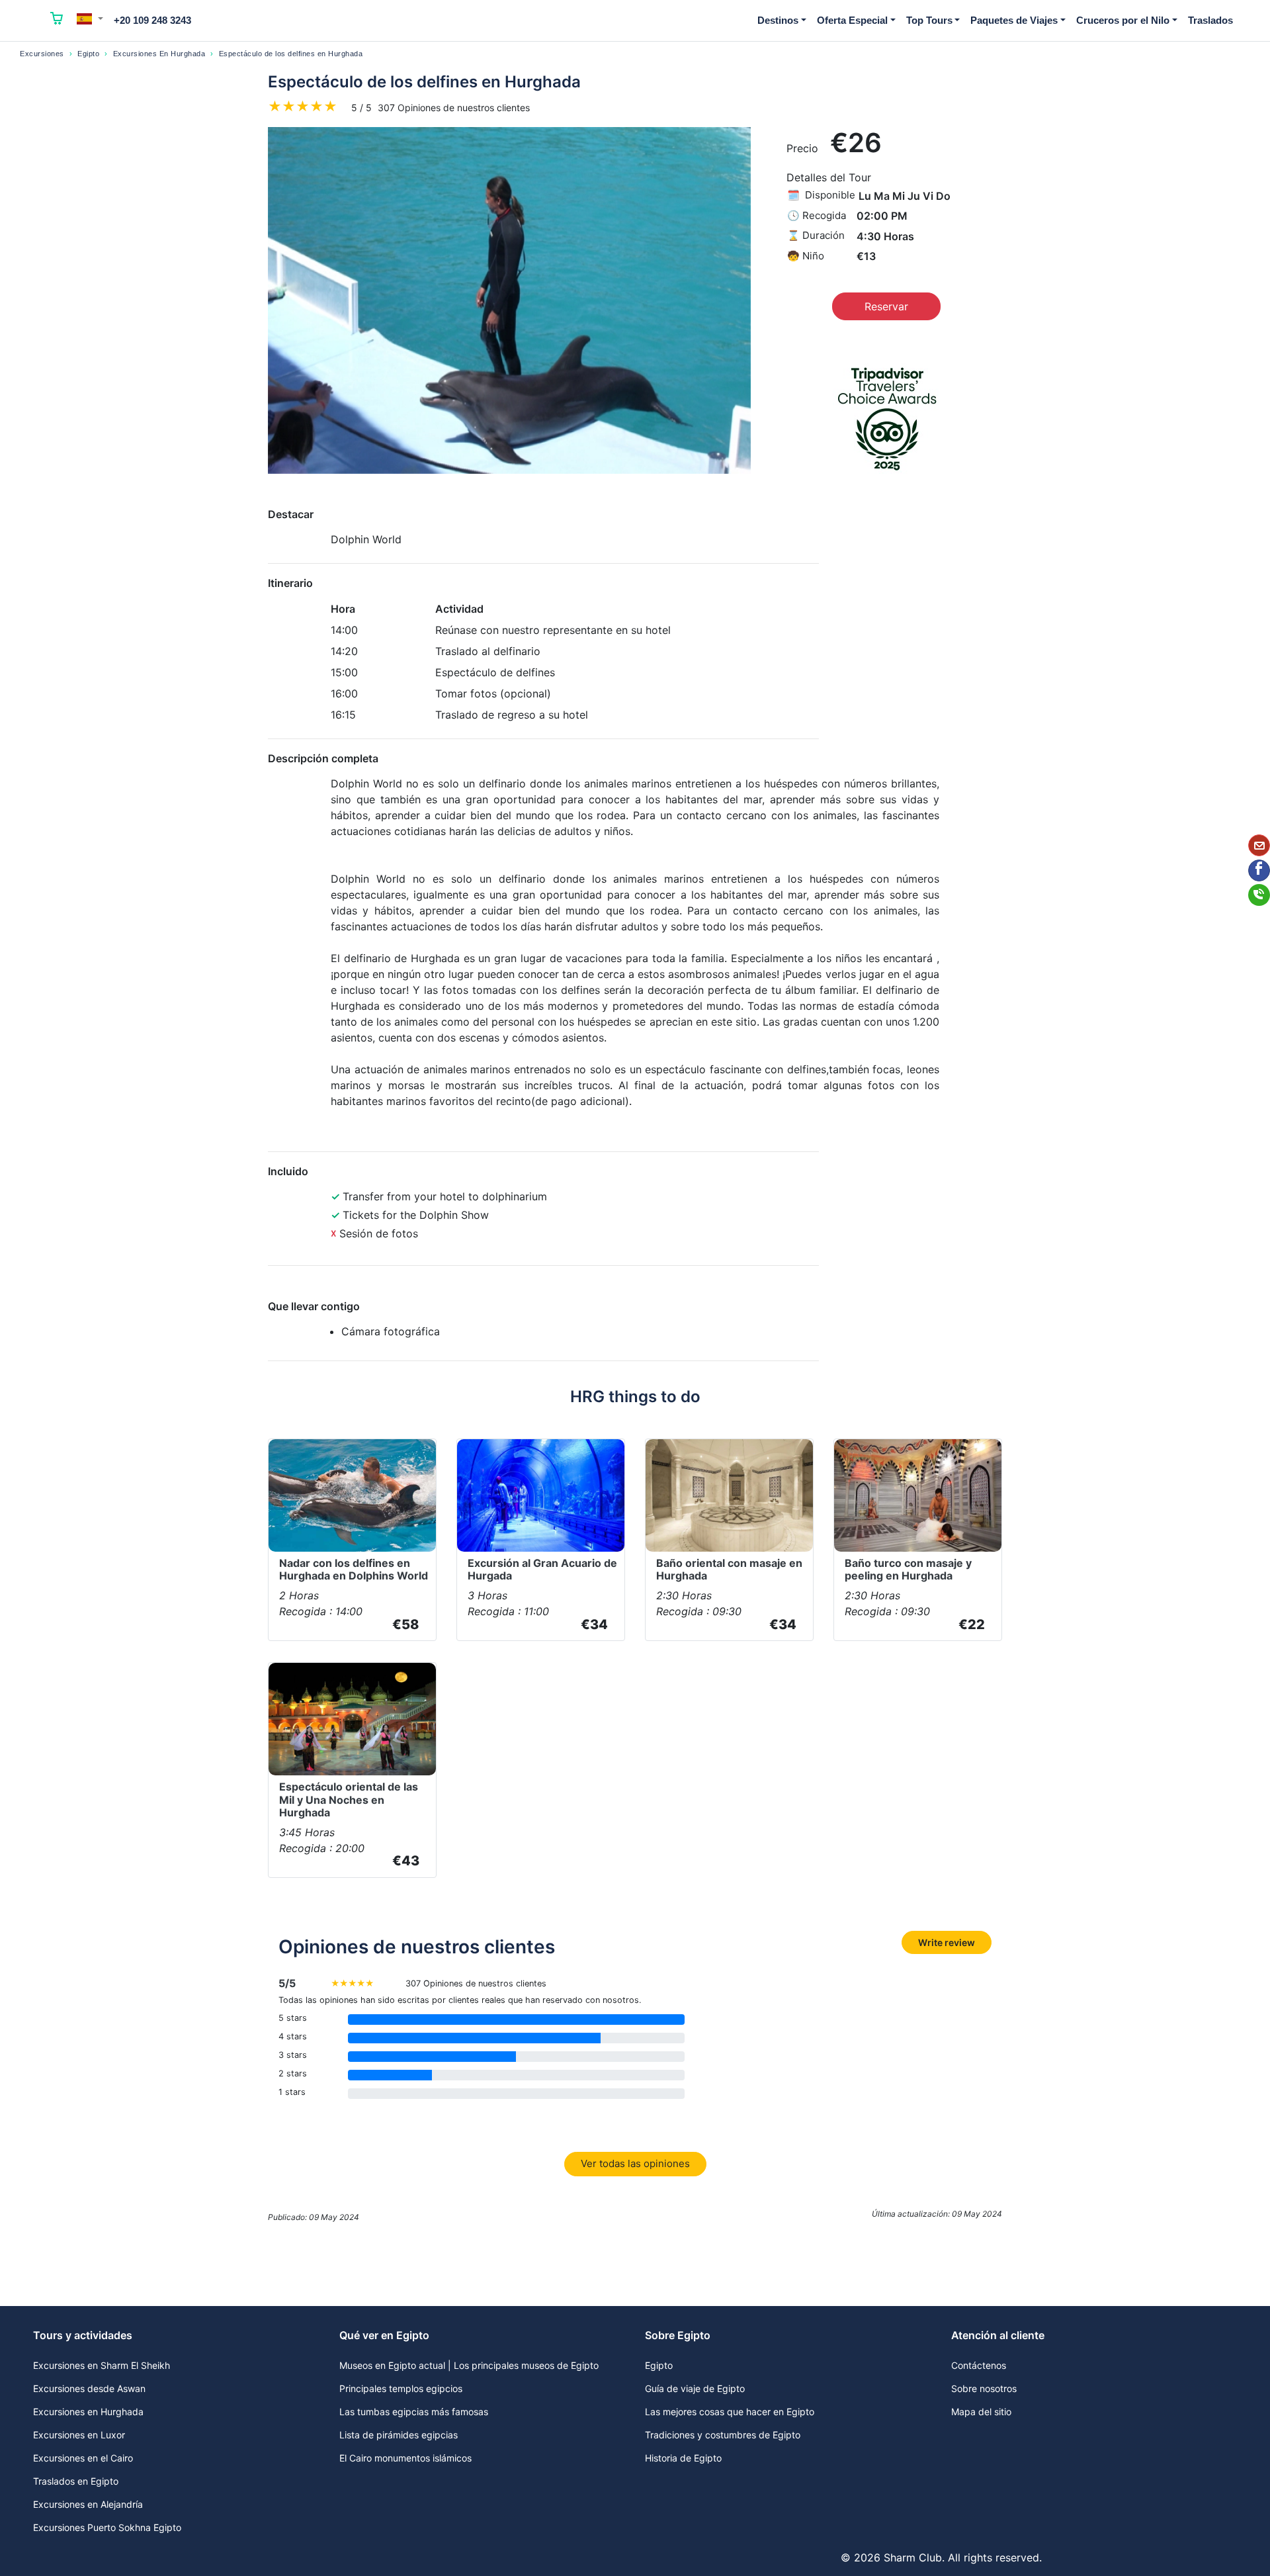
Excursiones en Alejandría (88, 2504)
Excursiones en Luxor (79, 2435)
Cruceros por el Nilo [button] (1123, 20)
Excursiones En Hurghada (159, 54)
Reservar (886, 306)
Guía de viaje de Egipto (695, 2388)
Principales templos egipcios (401, 2388)
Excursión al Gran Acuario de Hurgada (542, 1569)
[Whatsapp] (1259, 895)
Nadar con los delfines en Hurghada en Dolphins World (354, 1569)
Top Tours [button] (929, 20)
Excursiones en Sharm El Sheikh (102, 2365)
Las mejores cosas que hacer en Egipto (730, 2412)
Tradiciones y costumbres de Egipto (723, 2435)
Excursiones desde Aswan (89, 2388)
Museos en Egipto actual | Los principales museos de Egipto (469, 2365)
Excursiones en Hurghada (88, 2412)
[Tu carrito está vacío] (57, 21)
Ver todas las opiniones (635, 2163)
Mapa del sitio (981, 2412)
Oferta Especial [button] (852, 20)
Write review (947, 1942)
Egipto (88, 54)
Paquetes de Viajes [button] (1014, 20)
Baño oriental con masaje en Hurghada (729, 1569)
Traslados (1210, 20)
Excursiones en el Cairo (83, 2458)
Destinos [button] (778, 20)
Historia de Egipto (683, 2458)
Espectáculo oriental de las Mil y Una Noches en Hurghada (349, 1799)
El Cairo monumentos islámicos (405, 2458)
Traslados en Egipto (76, 2481)
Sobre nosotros (984, 2388)
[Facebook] (1259, 870)
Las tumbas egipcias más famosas (414, 2412)
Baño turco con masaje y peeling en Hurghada (908, 1569)
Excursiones (42, 54)
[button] (90, 19)
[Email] (1259, 845)
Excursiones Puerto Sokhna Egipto (107, 2527)
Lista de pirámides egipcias (399, 2435)
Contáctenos (979, 2365)
